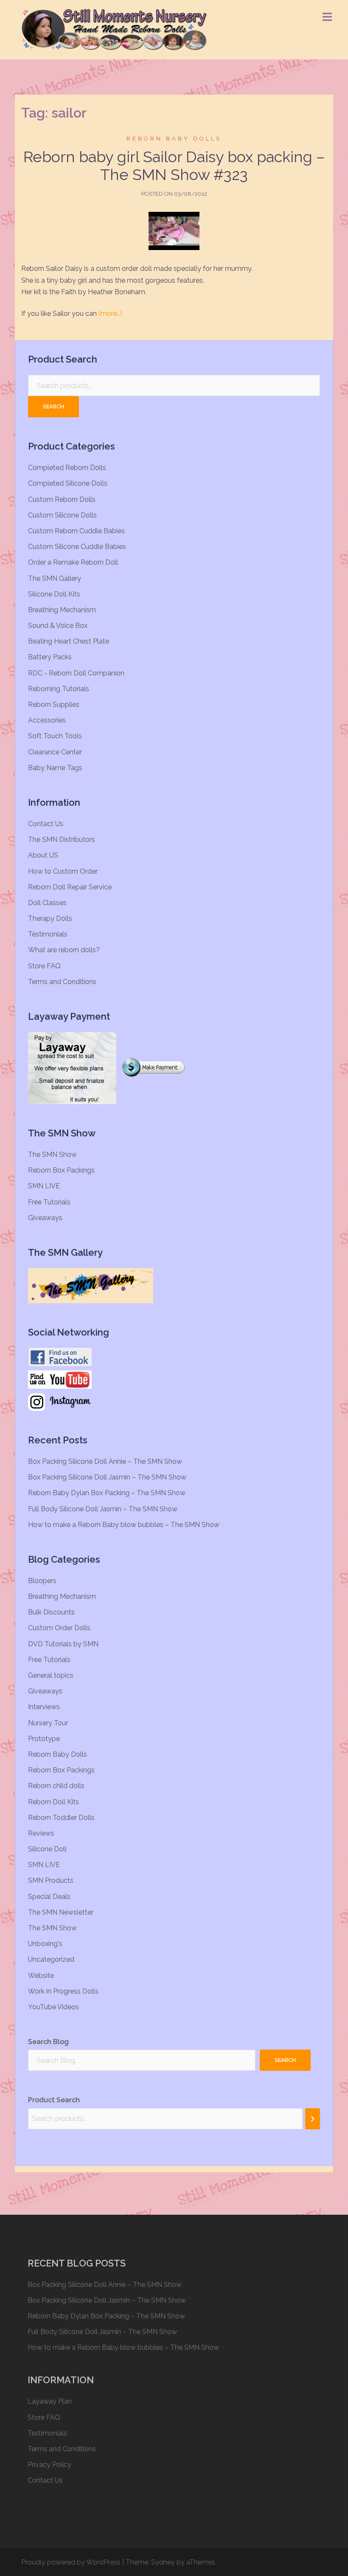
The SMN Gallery (55, 578)
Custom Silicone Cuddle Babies (77, 547)
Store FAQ (44, 966)
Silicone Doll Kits (54, 594)
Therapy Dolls (50, 918)
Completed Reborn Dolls (67, 468)
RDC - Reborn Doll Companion (76, 673)
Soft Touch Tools (55, 736)
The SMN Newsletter (61, 1912)
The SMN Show (52, 1154)
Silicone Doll (47, 1849)
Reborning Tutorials (59, 689)
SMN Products (51, 1880)
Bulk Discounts (51, 1612)
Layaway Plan (50, 2401)
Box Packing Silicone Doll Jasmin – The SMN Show (107, 1477)
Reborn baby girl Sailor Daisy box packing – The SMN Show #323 (174, 166)
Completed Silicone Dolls (68, 483)
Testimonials (48, 934)
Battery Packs (50, 657)
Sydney (163, 2562)
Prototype (44, 1739)
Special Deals (49, 1897)
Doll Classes (47, 903)
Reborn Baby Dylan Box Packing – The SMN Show (107, 1493)
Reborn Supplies (54, 704)
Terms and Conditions (62, 982)
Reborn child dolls (56, 1786)
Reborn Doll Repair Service (70, 887)
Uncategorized (51, 1959)
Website (41, 1976)
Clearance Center (55, 752)
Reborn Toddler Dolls (61, 1818)
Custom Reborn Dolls (62, 499)
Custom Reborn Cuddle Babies (76, 531)
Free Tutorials (49, 1202)
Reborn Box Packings (61, 1170)
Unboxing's (45, 1944)
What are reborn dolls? (64, 950)
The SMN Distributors (62, 839)
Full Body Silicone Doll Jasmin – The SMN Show (103, 1509)
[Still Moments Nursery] (114, 29)
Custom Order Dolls (59, 1628)
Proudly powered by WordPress (71, 2562)
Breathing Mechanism (62, 610)
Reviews (41, 1833)
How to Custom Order (63, 871)
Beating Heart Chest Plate (69, 641)
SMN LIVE (44, 1186)
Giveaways (45, 1218)
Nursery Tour (48, 1723)
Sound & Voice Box (58, 626)
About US (43, 855)
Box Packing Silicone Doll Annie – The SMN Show (105, 1461)
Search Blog (48, 2042)
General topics (51, 1675)
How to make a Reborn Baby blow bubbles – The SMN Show (124, 1525)
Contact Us (46, 824)
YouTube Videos (53, 2007)
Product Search (54, 2100)
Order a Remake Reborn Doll (73, 562)
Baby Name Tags (55, 768)
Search (53, 406)
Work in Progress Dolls (63, 1991)
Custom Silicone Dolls (62, 515)
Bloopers (42, 1581)
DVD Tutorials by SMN (63, 1644)
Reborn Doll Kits (53, 1802)
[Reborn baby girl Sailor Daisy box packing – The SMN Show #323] (174, 231)
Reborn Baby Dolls (174, 139)
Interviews (44, 1707)
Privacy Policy (49, 2465)
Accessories (47, 720)
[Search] (313, 2119)
